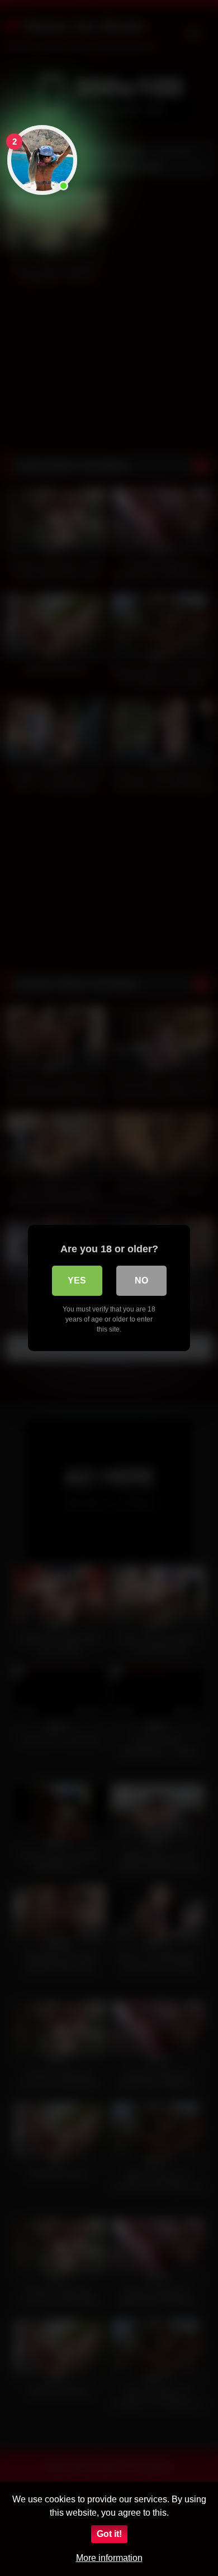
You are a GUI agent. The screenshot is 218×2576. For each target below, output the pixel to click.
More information (109, 2558)
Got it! (109, 2534)
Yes (77, 1280)
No (141, 1280)
